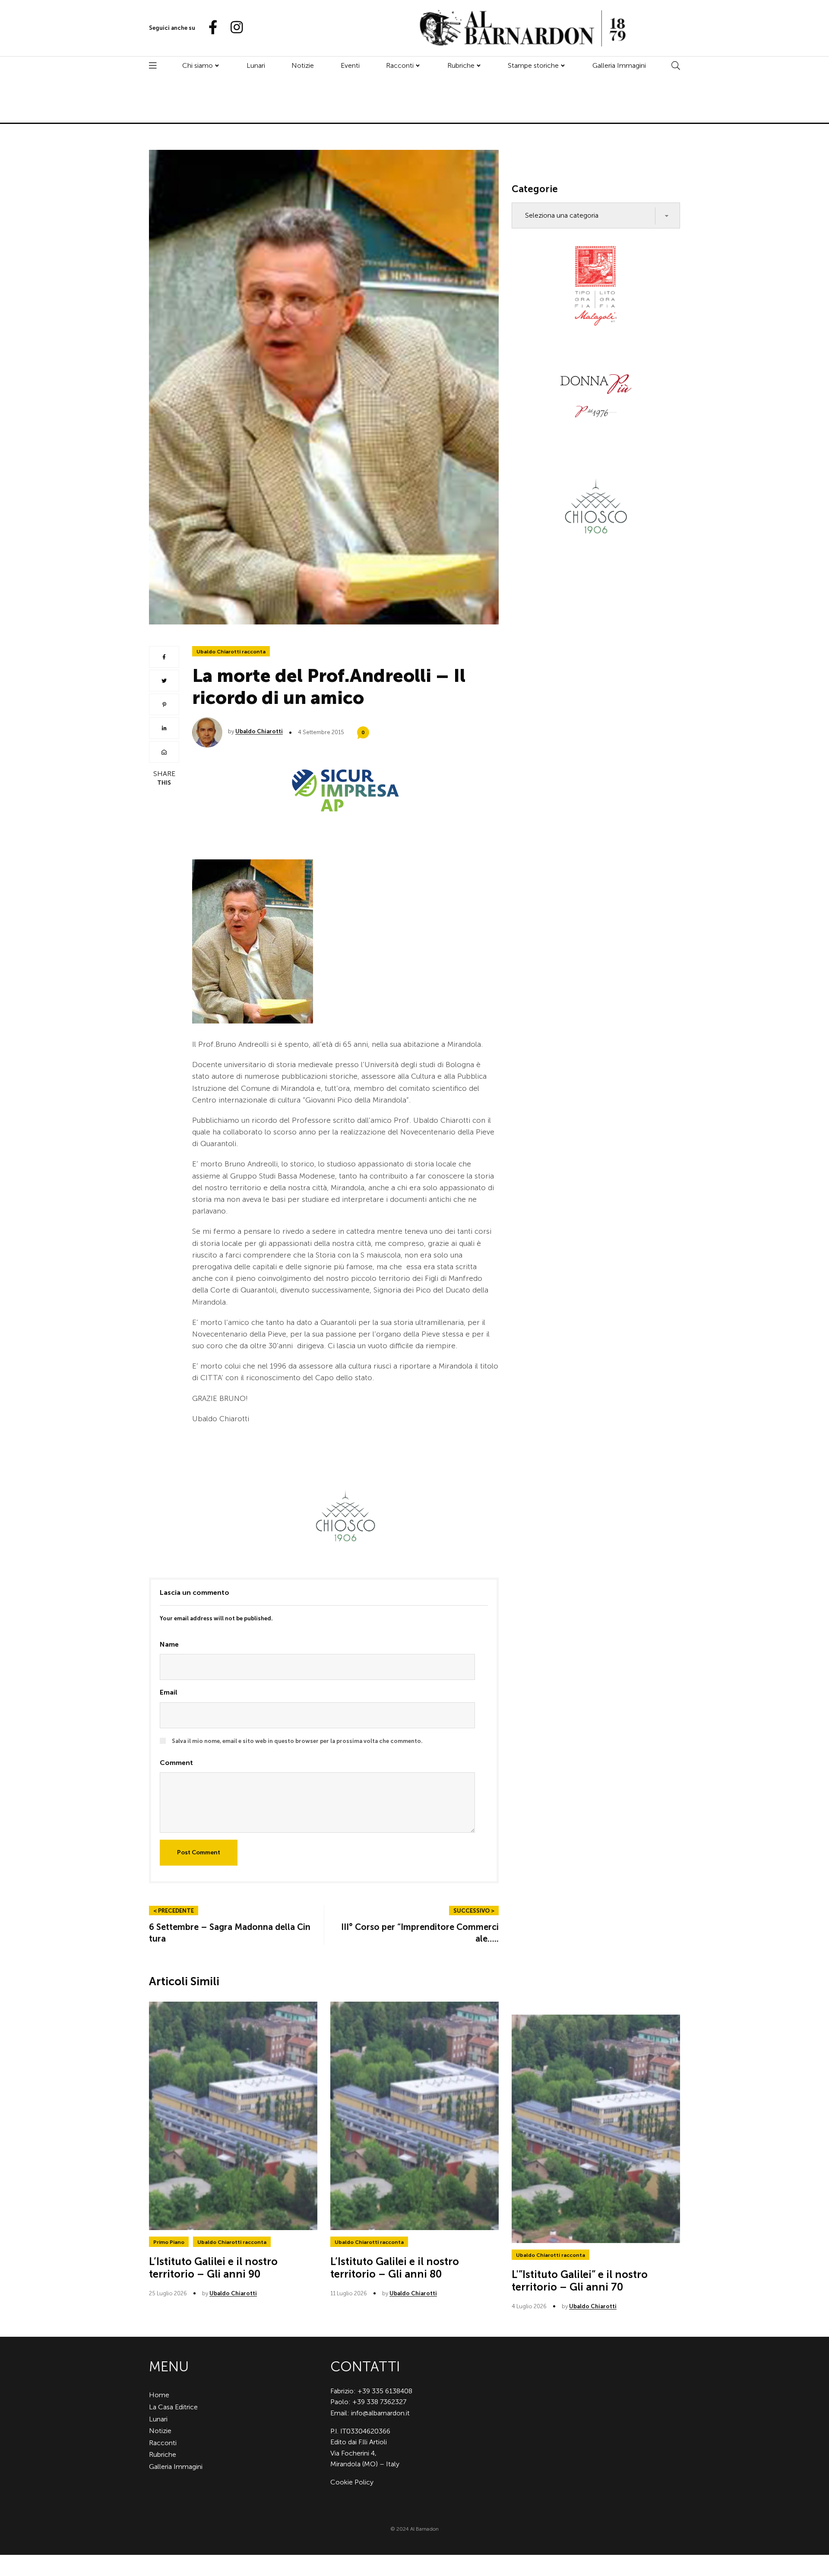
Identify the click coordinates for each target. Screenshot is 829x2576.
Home (159, 2395)
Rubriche (461, 65)
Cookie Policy (352, 2482)
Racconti (400, 65)
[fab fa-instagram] (233, 28)
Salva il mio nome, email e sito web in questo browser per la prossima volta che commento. (297, 1741)
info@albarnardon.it (380, 2413)
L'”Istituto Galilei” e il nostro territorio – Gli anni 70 (580, 2281)
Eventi (350, 65)
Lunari (256, 65)
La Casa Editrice (173, 2407)
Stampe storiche (533, 65)
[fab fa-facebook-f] (209, 28)
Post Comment (199, 1852)
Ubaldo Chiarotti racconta (231, 652)
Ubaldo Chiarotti (259, 731)
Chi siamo (198, 65)
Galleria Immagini (619, 65)
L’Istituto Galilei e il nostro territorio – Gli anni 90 (213, 2268)
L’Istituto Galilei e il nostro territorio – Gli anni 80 (395, 2268)
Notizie (303, 65)
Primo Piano (169, 2242)
